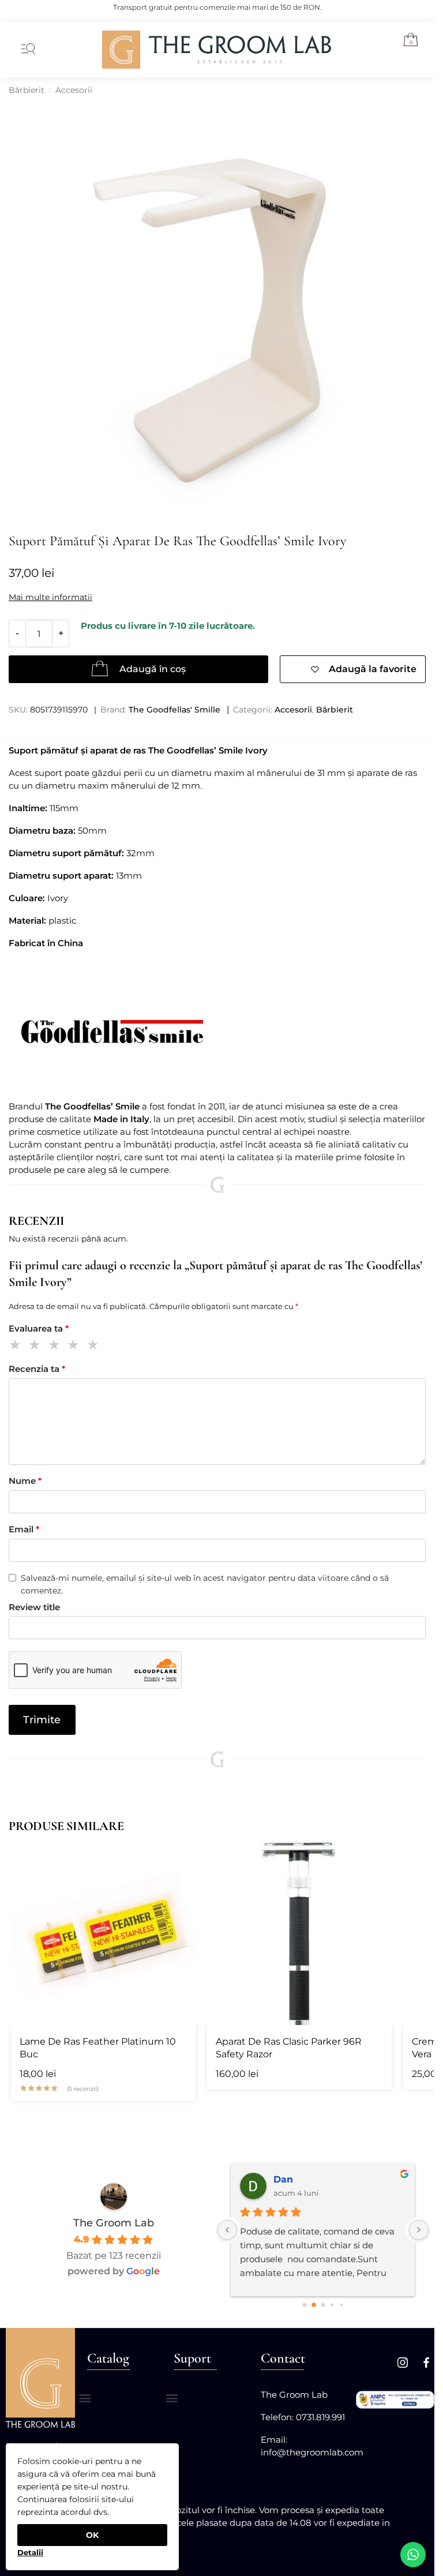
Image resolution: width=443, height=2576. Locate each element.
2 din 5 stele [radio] (37, 1346)
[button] (406, 42)
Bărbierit (27, 90)
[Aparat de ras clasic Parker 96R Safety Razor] (299, 1933)
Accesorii (74, 90)
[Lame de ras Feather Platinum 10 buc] (103, 1933)
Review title (34, 1607)
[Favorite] (178, 1858)
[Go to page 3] (332, 2305)
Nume (25, 1481)
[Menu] (26, 50)
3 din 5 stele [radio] (56, 1346)
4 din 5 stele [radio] (75, 1346)
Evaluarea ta (39, 1328)
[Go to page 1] (314, 2305)
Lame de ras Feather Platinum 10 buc (98, 2048)
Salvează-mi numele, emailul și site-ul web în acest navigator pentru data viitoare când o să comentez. (205, 1584)
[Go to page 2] (323, 2305)
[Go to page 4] (341, 2305)
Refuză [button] (30, 2548)
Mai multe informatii (50, 597)
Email (24, 1529)
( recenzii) (83, 2089)
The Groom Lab (114, 2223)
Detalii (30, 2552)
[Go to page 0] (304, 2305)
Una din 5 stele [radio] (17, 1346)
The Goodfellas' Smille (174, 710)
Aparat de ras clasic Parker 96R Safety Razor (289, 2048)
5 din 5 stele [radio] (95, 1346)
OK (92, 2535)
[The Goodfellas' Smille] (217, 1032)
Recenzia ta (37, 1369)
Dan (283, 2179)
